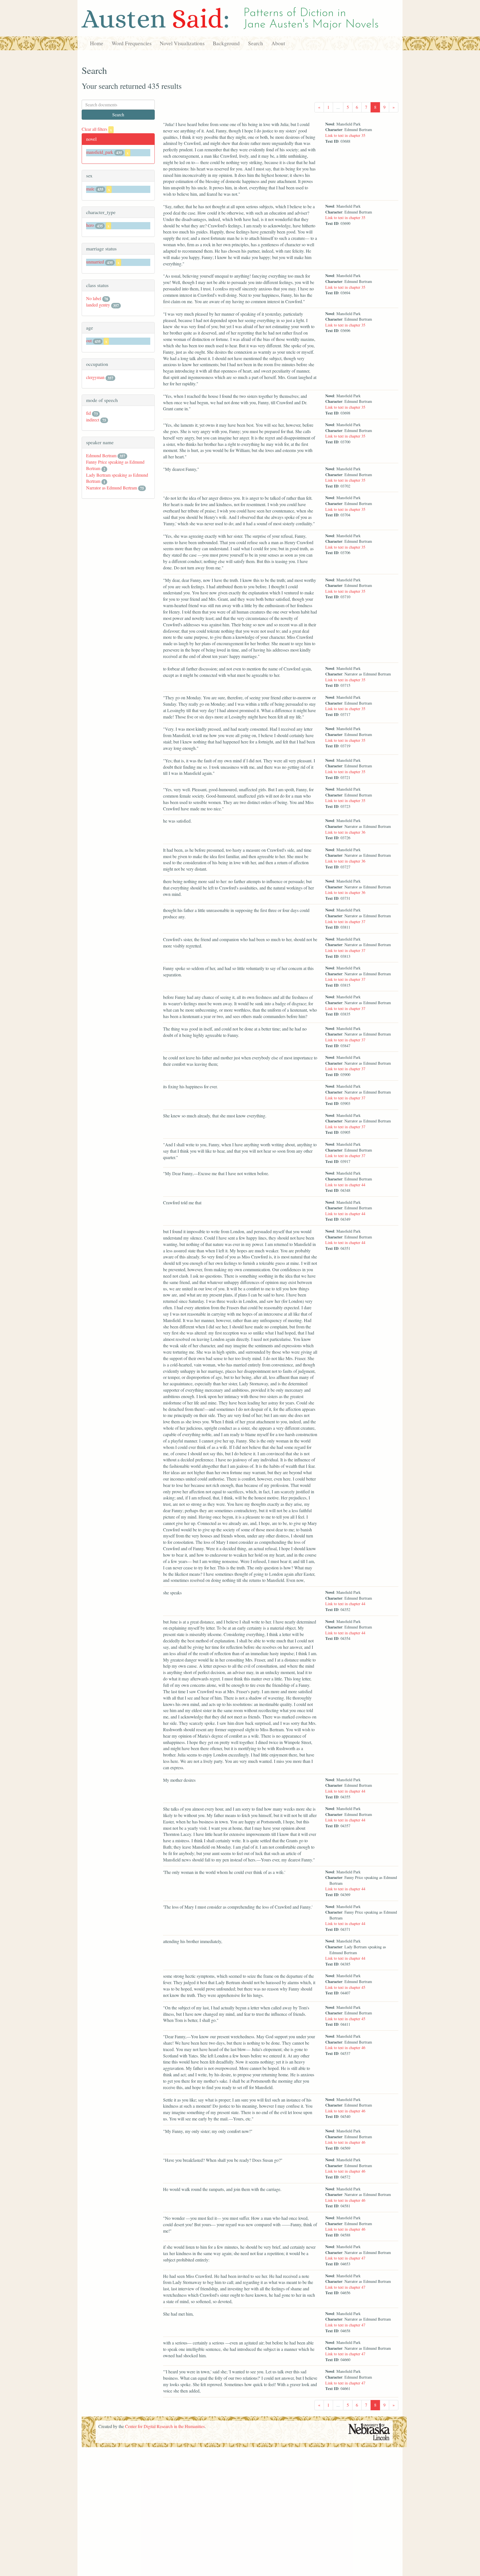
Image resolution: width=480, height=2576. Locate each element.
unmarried (95, 262)
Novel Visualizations (182, 43)
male (90, 189)
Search (256, 43)
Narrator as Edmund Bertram (112, 488)
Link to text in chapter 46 (345, 2048)
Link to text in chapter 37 (345, 922)
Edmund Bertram (101, 455)
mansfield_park (100, 152)
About (278, 43)
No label (94, 298)
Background (226, 43)
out (89, 340)
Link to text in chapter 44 (345, 1185)
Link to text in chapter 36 (345, 832)
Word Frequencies (132, 43)
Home (97, 43)
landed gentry (98, 305)
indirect (93, 420)
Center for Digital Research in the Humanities (165, 2426)
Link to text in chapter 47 (345, 2258)
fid (88, 413)
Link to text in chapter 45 (345, 1987)
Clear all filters (97, 129)
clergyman (95, 377)
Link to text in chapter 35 (345, 135)
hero (90, 225)
